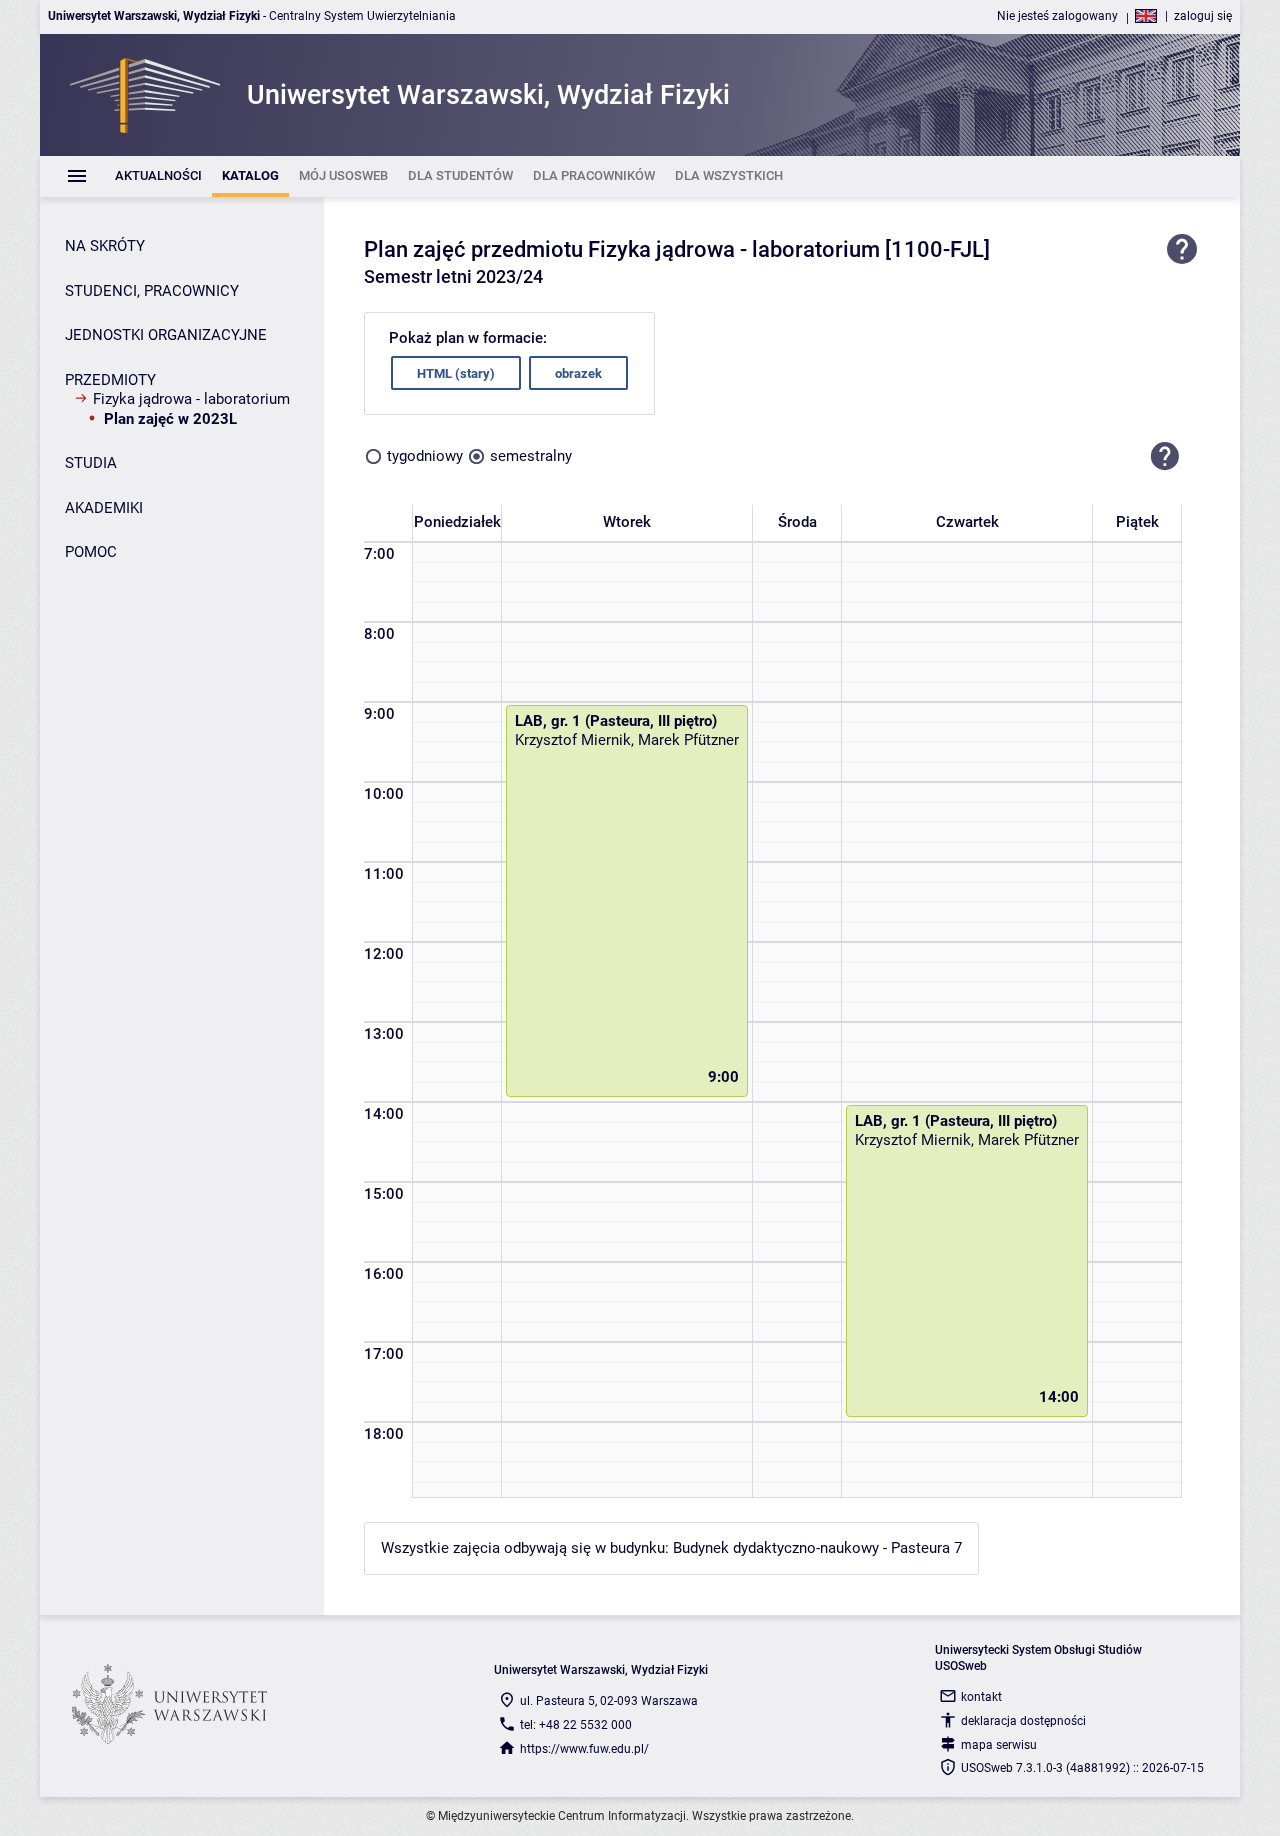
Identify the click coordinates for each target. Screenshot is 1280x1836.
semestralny (531, 456)
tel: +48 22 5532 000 (576, 1725)
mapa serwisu (999, 1745)
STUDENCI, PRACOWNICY (152, 291)
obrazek (578, 373)
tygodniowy (425, 456)
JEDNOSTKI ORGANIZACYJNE (166, 335)
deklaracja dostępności (1023, 1721)
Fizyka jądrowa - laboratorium (191, 399)
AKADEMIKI (104, 508)
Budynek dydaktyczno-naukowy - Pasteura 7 (817, 1548)
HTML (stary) (456, 373)
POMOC (91, 552)
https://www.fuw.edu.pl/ (584, 1749)
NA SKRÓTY (105, 246)
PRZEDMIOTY (110, 380)
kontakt (981, 1697)
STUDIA (91, 463)
